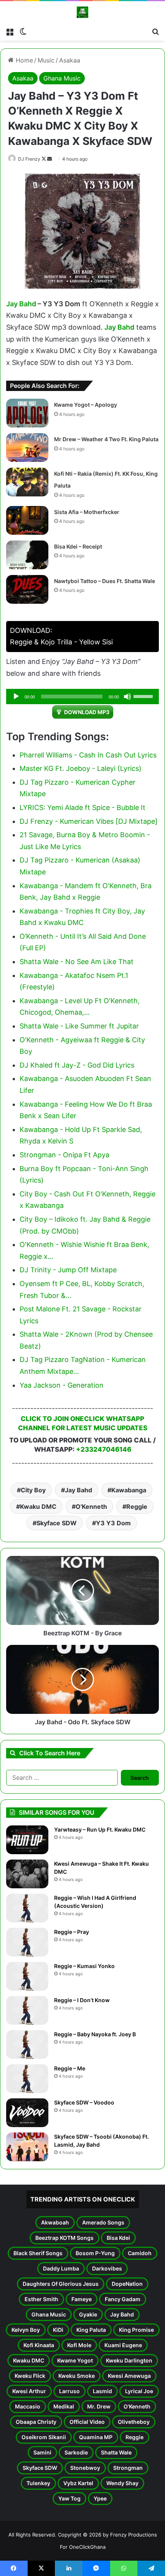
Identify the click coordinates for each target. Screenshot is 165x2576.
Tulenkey (38, 2483)
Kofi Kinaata (39, 2345)
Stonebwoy (85, 2468)
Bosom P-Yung (95, 2253)
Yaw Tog (69, 2498)
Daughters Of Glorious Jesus (61, 2284)
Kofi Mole (79, 2345)
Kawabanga (129, 1490)
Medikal (64, 2406)
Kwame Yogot (75, 2360)
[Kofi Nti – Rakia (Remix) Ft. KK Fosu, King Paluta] (27, 482)
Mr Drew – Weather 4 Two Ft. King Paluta (106, 439)
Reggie (137, 1506)
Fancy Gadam (123, 2299)
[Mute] (127, 697)
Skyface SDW (57, 1523)
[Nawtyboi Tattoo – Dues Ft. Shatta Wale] (27, 589)
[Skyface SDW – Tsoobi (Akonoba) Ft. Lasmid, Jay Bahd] (27, 2147)
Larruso (69, 2391)
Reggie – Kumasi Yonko (84, 1966)
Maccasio (28, 2406)
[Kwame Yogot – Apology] (27, 413)
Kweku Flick (30, 2376)
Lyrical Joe (139, 2391)
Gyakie (88, 2314)
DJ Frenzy (29, 159)
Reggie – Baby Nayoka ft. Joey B (95, 2034)
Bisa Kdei (118, 2238)
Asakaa (70, 60)
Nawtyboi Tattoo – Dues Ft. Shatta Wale (105, 581)
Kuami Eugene (123, 2345)
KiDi (58, 2330)
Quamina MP (96, 2437)
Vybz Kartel (78, 2483)
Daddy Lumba (61, 2268)
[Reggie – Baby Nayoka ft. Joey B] (27, 2045)
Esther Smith (41, 2299)
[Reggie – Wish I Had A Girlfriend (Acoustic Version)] (27, 1908)
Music (46, 60)
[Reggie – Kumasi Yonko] (27, 1976)
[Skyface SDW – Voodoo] (27, 2113)
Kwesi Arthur (29, 2391)
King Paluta (91, 2330)
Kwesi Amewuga (129, 2376)
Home (23, 60)
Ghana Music (62, 78)
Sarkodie (76, 2452)
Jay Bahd (21, 304)
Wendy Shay (122, 2483)
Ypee (100, 2498)
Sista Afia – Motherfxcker (87, 512)
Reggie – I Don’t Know (82, 2000)
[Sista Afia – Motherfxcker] (27, 520)
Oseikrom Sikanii (44, 2437)
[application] (82, 697)
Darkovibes (107, 2268)
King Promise (136, 2330)
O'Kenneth (91, 1506)
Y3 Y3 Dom (113, 1523)
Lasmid (102, 2391)
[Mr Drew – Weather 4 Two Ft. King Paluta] (27, 448)
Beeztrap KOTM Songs (64, 2238)
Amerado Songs (103, 2222)
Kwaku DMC (38, 1506)
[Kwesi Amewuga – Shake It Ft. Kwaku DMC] (27, 1874)
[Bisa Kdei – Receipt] (27, 555)
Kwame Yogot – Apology (86, 405)
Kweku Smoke (77, 2376)
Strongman (128, 2468)
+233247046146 (104, 1449)
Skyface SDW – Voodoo (84, 2102)
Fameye (82, 2299)
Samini (42, 2452)
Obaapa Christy (36, 2422)
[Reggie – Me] (27, 2079)
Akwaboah (55, 2222)
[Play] (16, 697)
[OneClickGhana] (82, 12)
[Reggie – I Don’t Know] (27, 2010)
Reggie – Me (70, 2068)
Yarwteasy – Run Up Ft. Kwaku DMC (100, 1829)
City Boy (33, 1490)
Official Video (87, 2422)
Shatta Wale (116, 2452)
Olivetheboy (134, 2422)
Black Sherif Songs (38, 2253)
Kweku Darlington (129, 2360)
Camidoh (140, 2253)
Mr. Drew (99, 2406)
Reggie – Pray (72, 1932)
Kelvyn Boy (26, 2330)
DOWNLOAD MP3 (87, 712)
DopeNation (127, 2284)
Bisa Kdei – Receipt (78, 546)
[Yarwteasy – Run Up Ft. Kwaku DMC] (27, 1840)
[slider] (144, 696)
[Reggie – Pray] (27, 1942)
